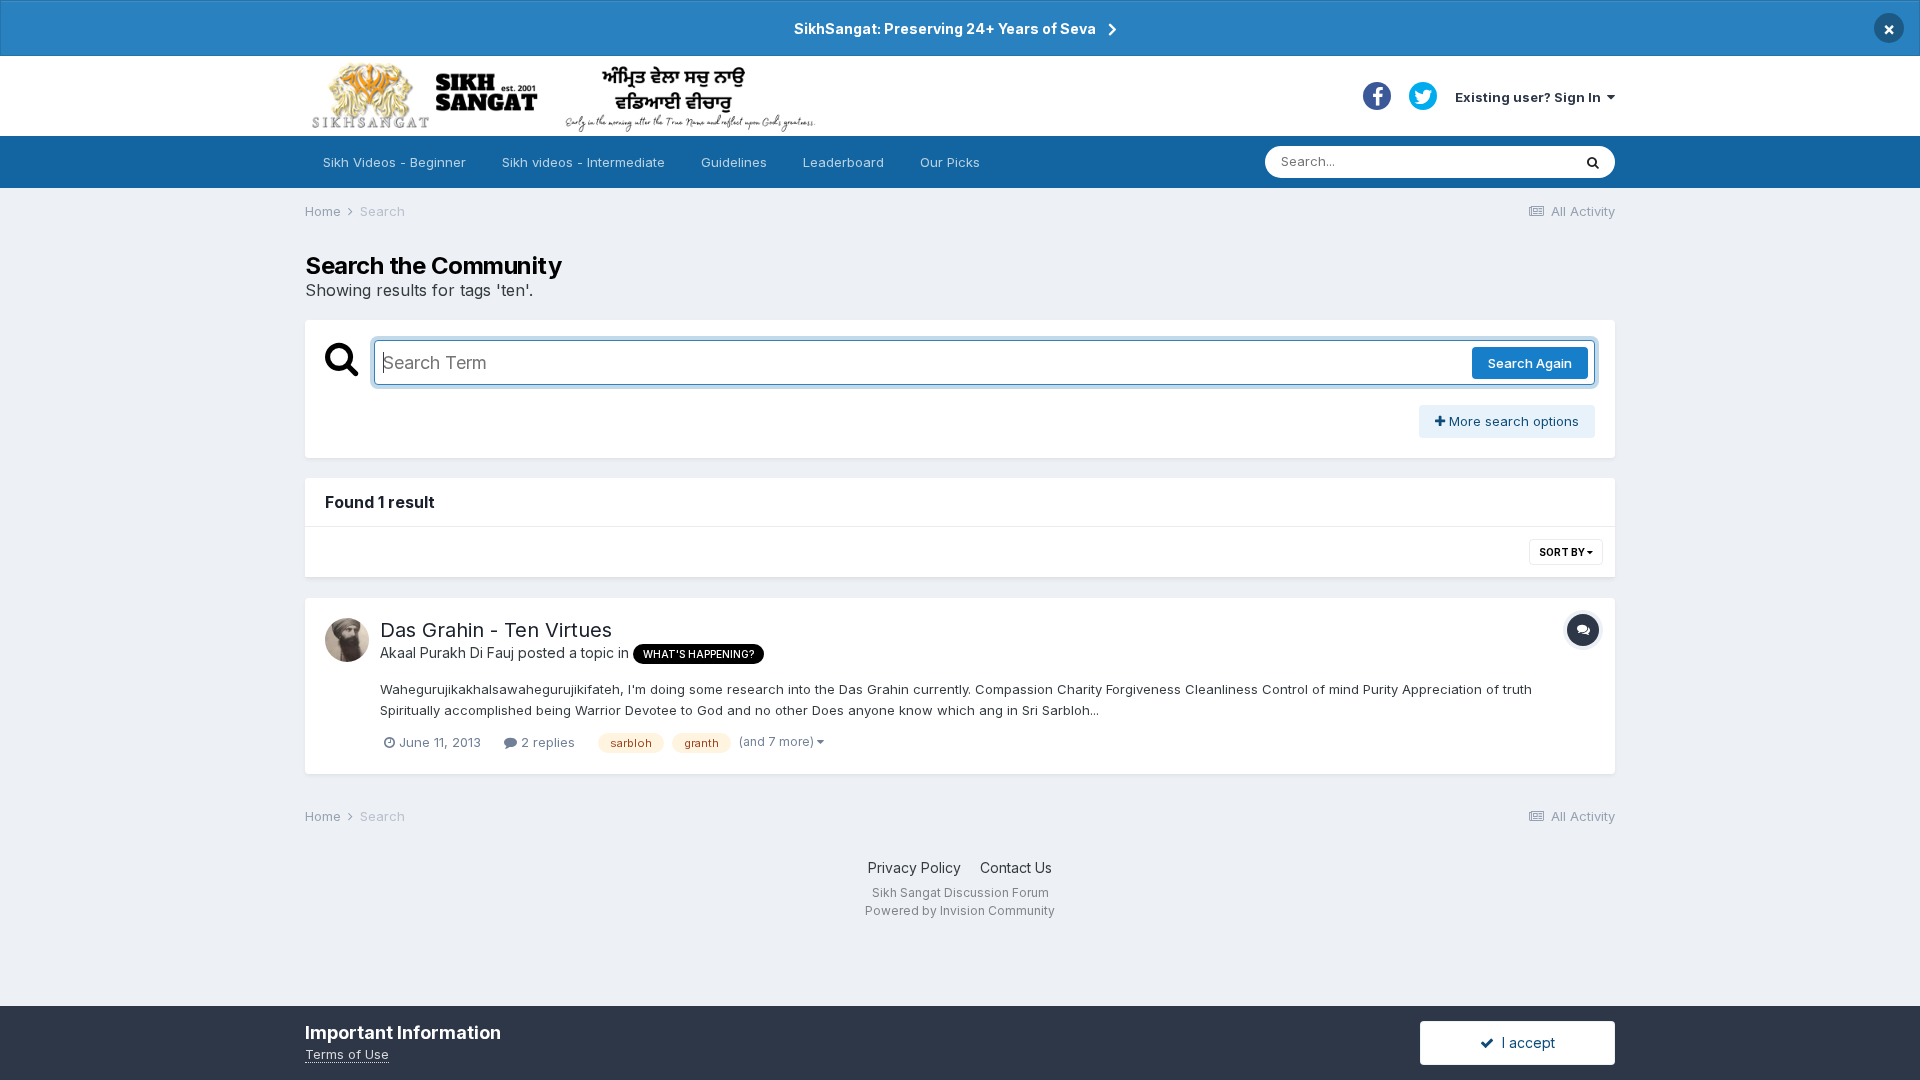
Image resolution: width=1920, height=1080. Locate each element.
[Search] (1593, 162)
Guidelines (734, 162)
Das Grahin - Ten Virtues (496, 630)
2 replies (546, 742)
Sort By (1563, 552)
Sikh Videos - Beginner (394, 162)
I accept (1524, 1042)
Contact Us (1016, 867)
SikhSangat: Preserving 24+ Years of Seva (945, 28)
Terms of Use (347, 1054)
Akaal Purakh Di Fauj (447, 652)
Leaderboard (843, 162)
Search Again (1530, 363)
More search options (1512, 421)
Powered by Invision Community (960, 910)
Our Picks (950, 162)
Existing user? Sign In (1531, 97)
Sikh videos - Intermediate (583, 162)
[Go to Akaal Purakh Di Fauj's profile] (347, 640)
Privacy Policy (914, 867)
